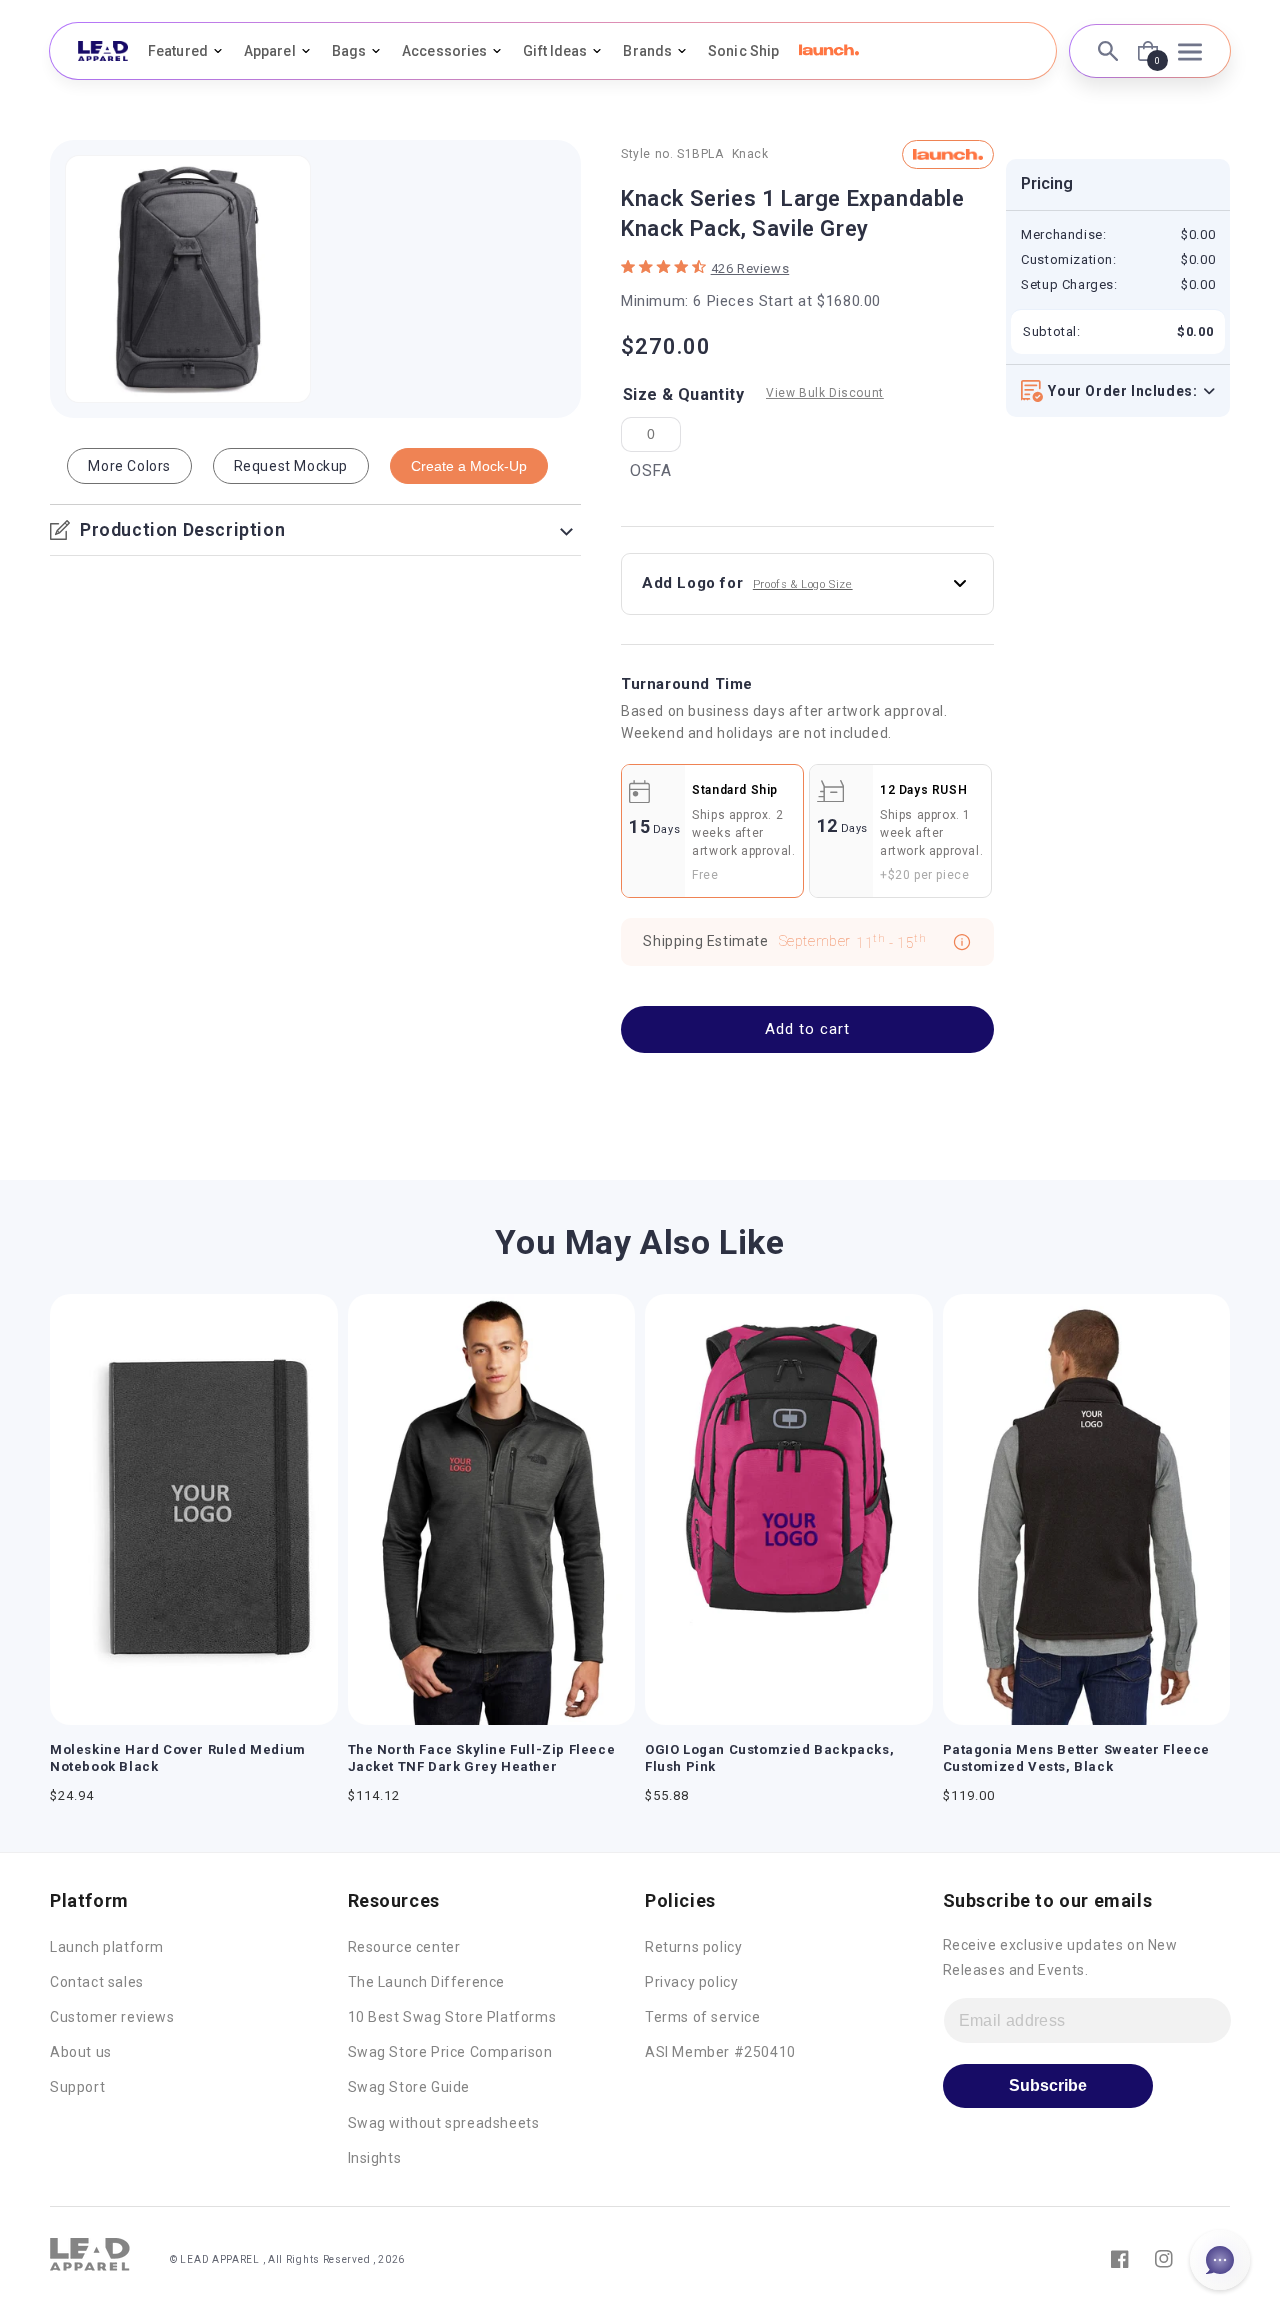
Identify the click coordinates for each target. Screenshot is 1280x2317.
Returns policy (693, 1947)
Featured (178, 51)
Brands (647, 51)
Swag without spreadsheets (444, 2123)
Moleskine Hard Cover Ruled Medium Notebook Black (178, 1758)
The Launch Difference (427, 1982)
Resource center (404, 1947)
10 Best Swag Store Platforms (452, 2017)
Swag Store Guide (409, 2087)
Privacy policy (691, 1982)
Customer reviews (112, 2017)
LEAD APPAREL (221, 2259)
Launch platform (107, 1947)
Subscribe (1048, 2085)
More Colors (129, 466)
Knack (750, 154)
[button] (829, 50)
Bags (349, 51)
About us (81, 2052)
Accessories (444, 51)
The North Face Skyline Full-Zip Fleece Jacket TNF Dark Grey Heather (482, 1758)
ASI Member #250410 (720, 2052)
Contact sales (97, 1982)
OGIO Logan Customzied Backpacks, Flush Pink (769, 1758)
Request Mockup (291, 466)
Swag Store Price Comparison (450, 2052)
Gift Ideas (555, 51)
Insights (375, 2158)
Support (77, 2087)
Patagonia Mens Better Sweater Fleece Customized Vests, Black (1077, 1758)
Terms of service (703, 2017)
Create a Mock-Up (469, 466)
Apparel (270, 51)
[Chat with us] (1220, 2260)
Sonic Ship (743, 51)
